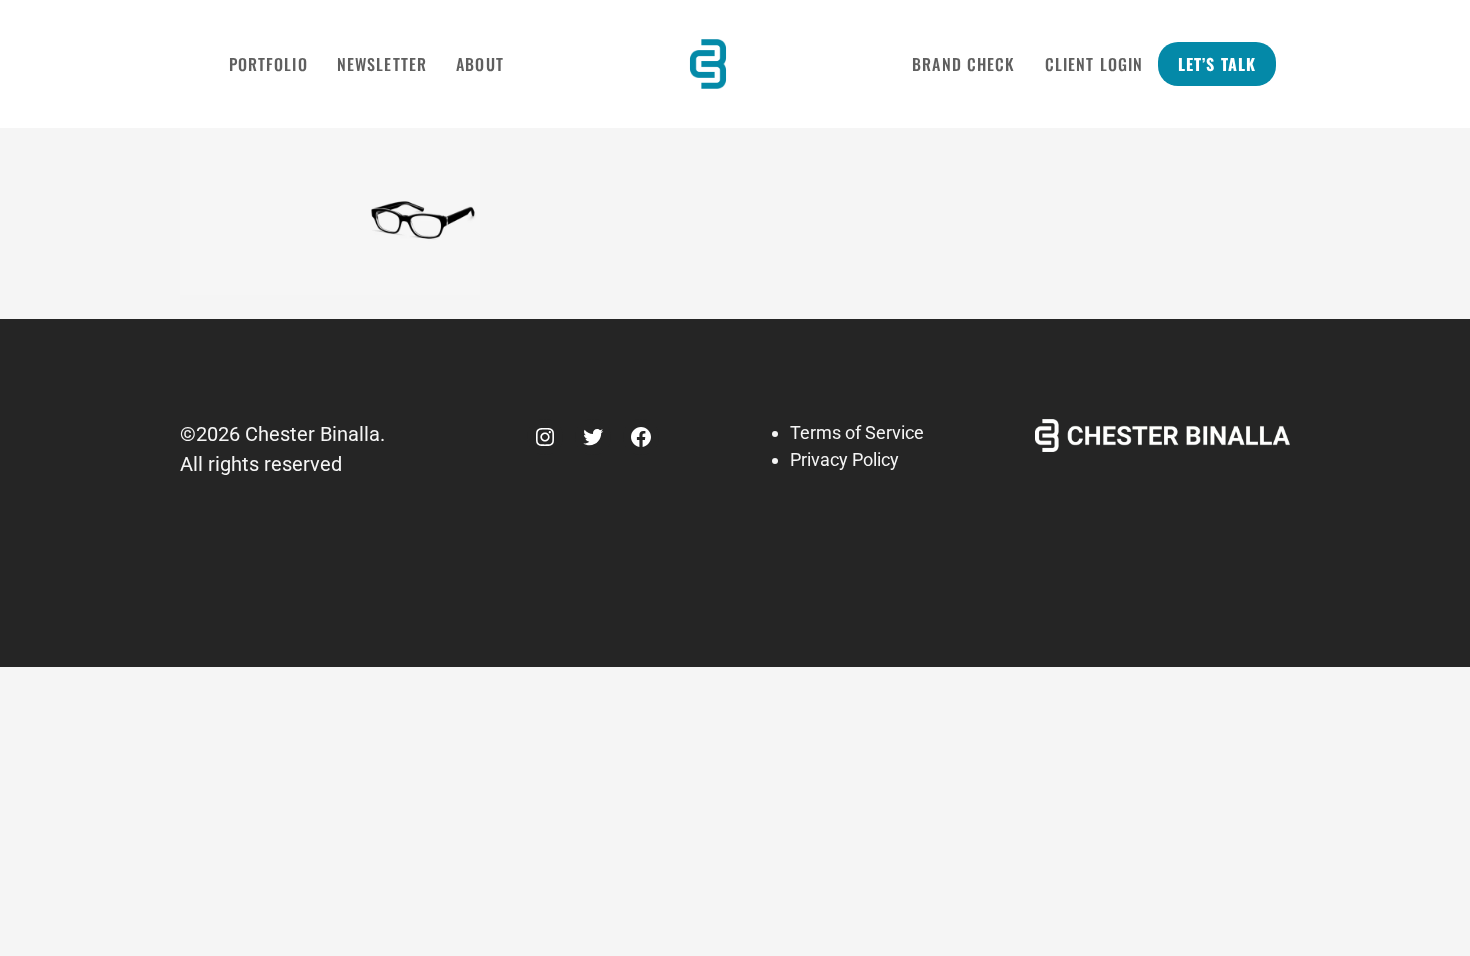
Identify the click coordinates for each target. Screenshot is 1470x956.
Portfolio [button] (268, 64)
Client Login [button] (1094, 64)
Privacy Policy (844, 459)
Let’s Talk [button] (1217, 64)
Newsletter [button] (382, 64)
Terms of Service (857, 432)
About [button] (480, 64)
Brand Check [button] (963, 64)
